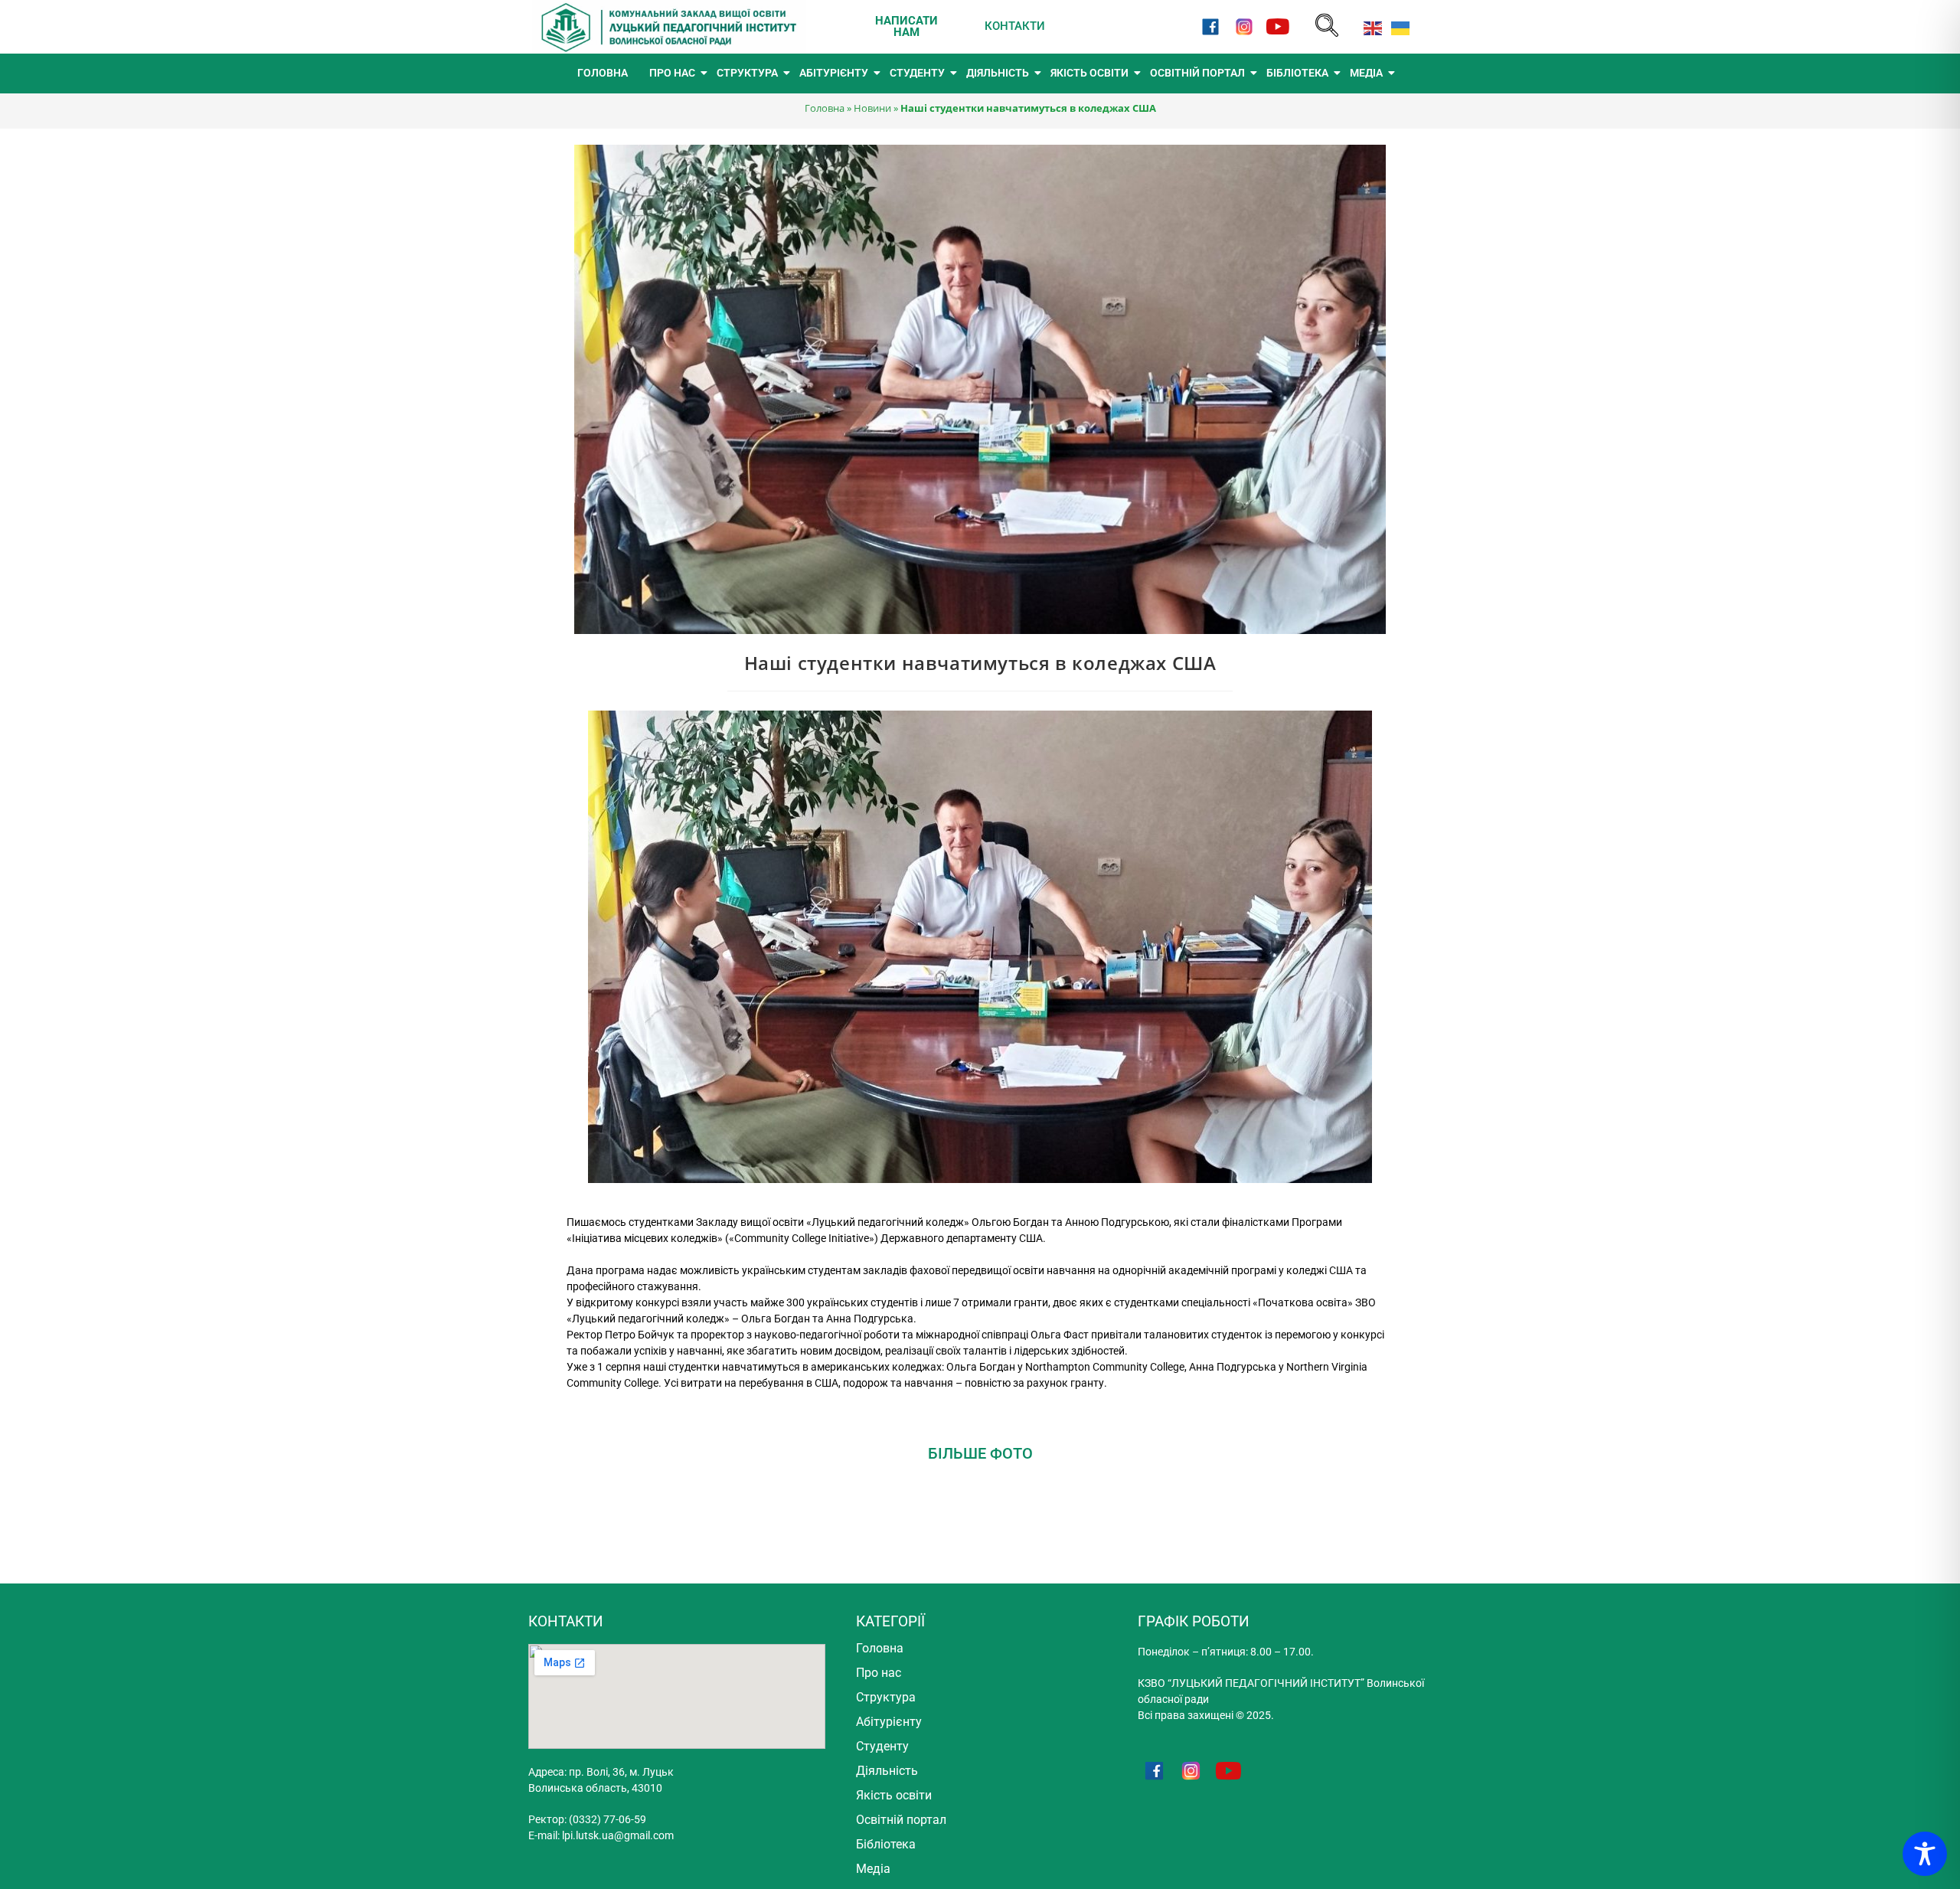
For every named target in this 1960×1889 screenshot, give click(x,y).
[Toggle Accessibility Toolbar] (1925, 1854)
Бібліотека (886, 1844)
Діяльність (887, 1771)
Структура (886, 1697)
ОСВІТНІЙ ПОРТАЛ (1197, 73)
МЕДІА (1366, 73)
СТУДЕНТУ (917, 73)
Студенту (882, 1746)
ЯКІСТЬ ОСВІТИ (1089, 73)
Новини (872, 108)
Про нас (879, 1673)
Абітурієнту (889, 1722)
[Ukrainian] (1397, 26)
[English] (1370, 26)
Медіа (873, 1869)
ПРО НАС (672, 73)
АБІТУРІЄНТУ (834, 73)
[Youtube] (1278, 26)
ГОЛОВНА (603, 73)
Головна (825, 108)
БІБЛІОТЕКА (1297, 73)
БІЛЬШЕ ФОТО (980, 1453)
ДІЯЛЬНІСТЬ (998, 73)
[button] (1327, 26)
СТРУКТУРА (747, 73)
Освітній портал (901, 1820)
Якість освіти (894, 1795)
